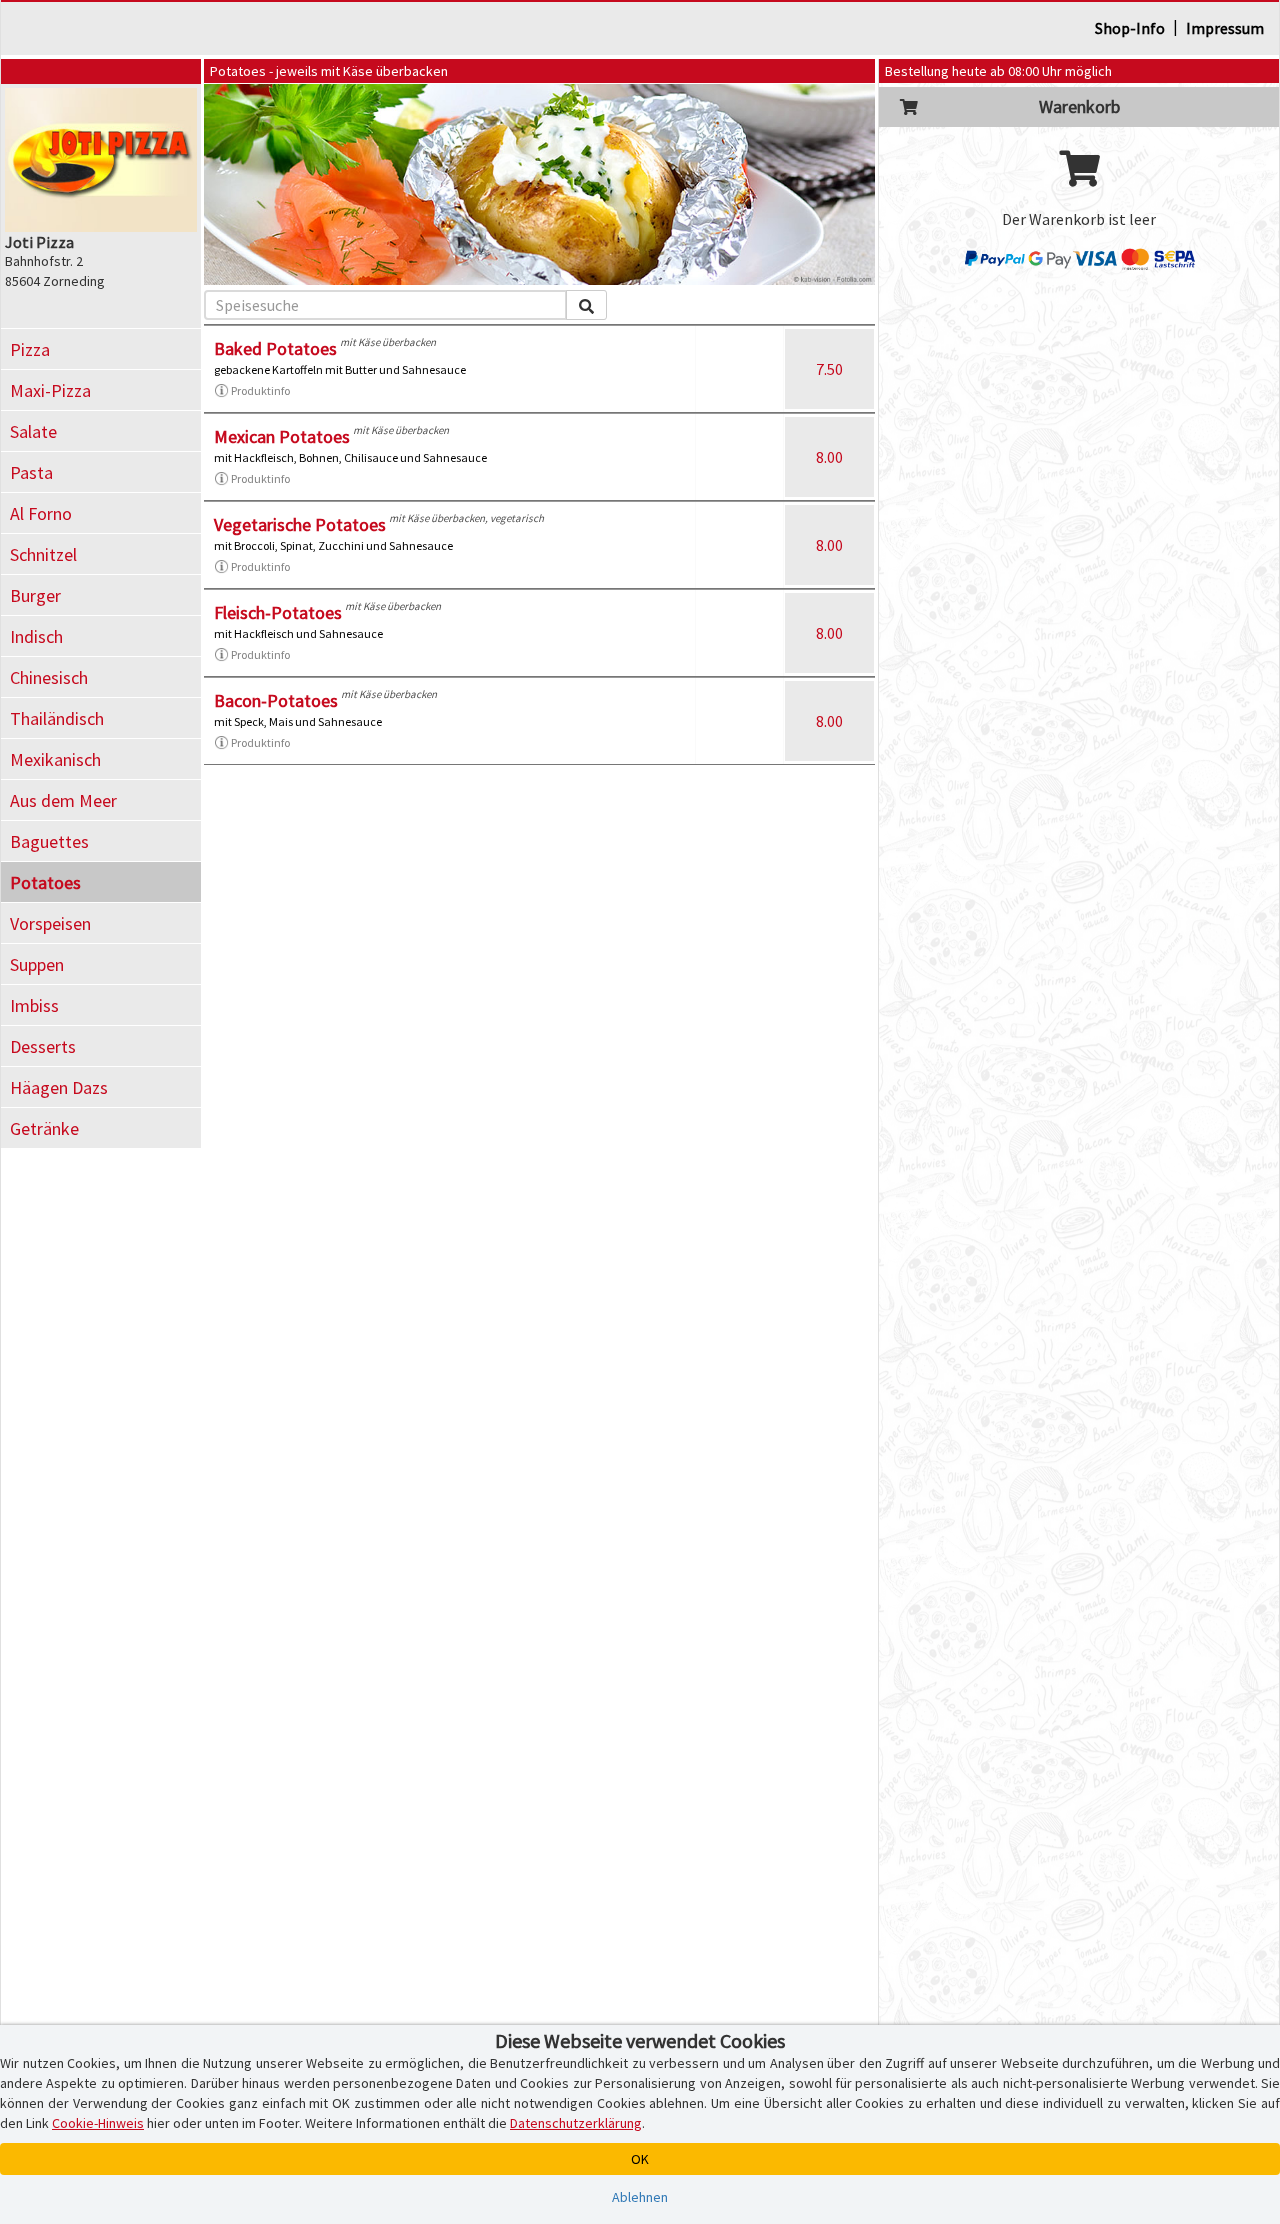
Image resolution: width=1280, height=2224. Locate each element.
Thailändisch (57, 718)
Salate (33, 431)
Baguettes (49, 841)
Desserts (43, 1046)
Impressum (1225, 28)
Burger (35, 595)
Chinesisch (49, 677)
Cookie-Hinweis (98, 2123)
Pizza (30, 349)
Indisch (36, 636)
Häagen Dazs (59, 1087)
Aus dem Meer (63, 800)
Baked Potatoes (275, 348)
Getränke (44, 1128)
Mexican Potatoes (282, 436)
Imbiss (34, 1005)
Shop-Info (1130, 28)
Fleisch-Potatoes (278, 612)
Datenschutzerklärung (576, 2123)
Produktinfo (260, 390)
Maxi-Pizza (50, 390)
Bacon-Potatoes (276, 700)
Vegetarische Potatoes (300, 524)
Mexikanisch (55, 759)
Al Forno (41, 513)
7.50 (829, 369)
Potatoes (45, 882)
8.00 (829, 457)
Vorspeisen (50, 923)
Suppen (37, 964)
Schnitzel (43, 554)
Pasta (31, 472)
